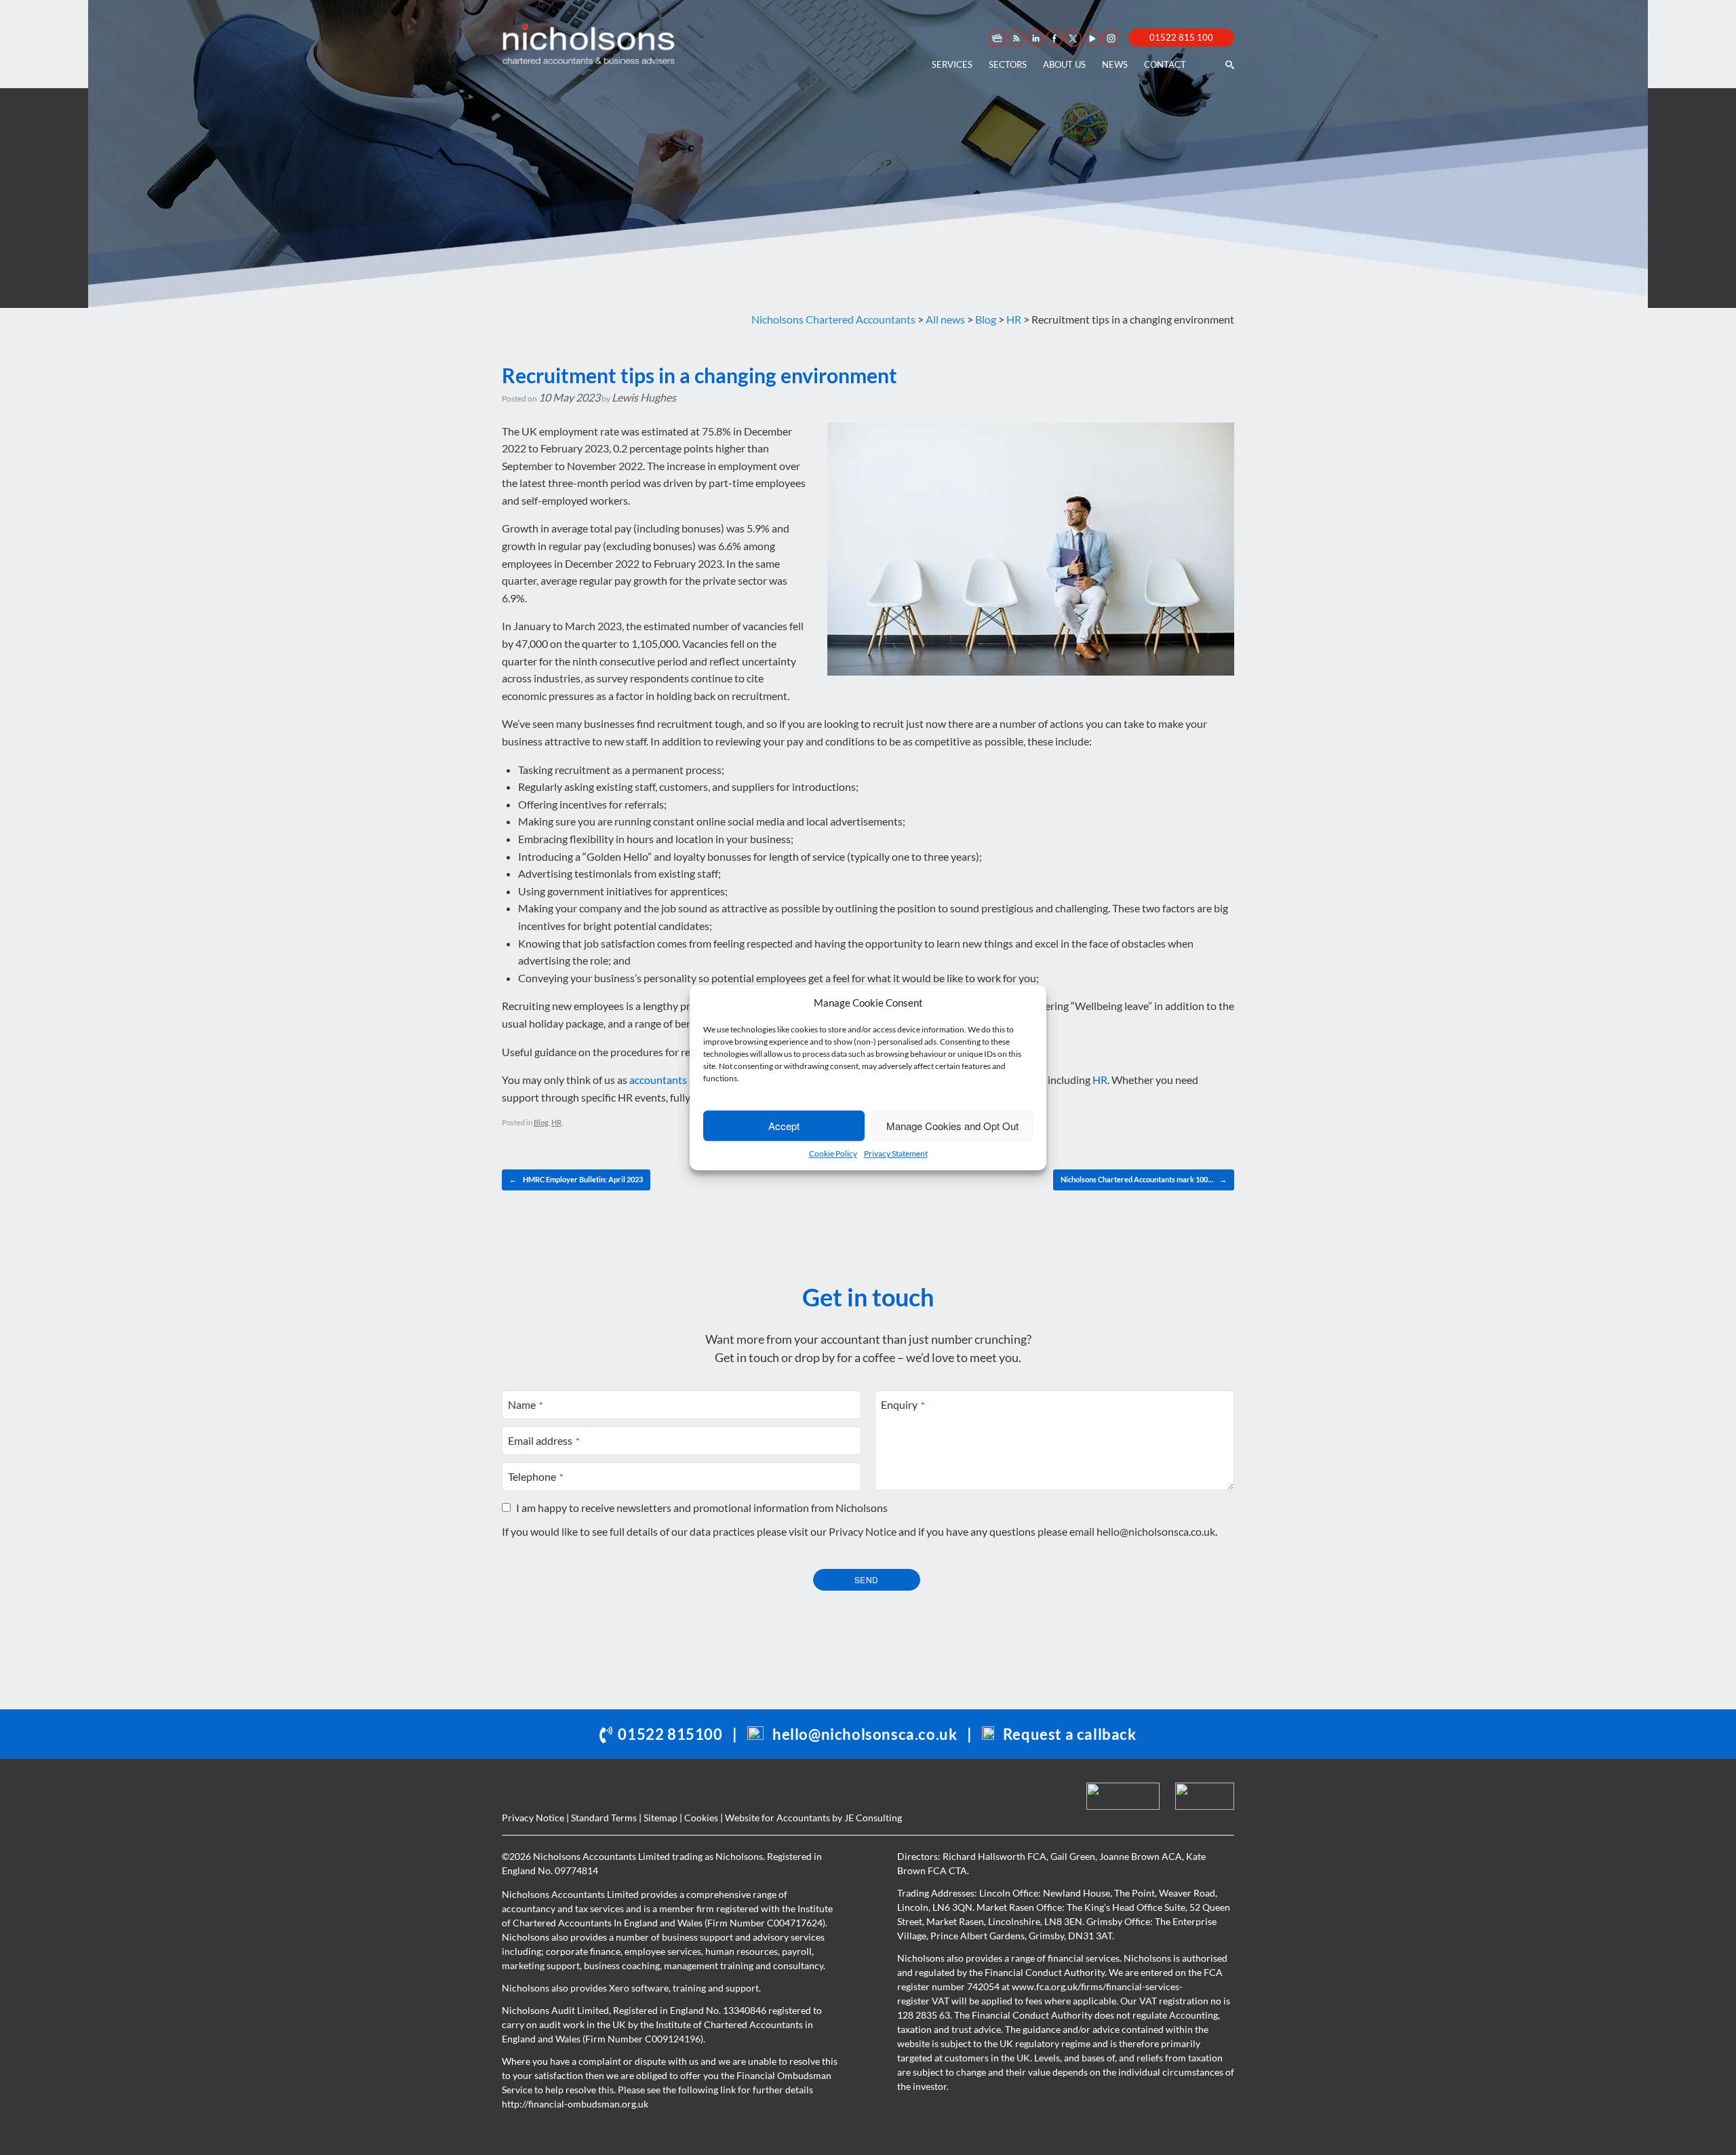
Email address (544, 1440)
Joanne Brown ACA (1141, 1856)
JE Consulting (873, 1818)
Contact (1165, 64)
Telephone (536, 1476)
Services (952, 64)
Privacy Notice (863, 1531)
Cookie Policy (833, 1153)
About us (1064, 64)
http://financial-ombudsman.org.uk (575, 2104)
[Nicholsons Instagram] (1110, 38)
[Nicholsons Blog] (1015, 38)
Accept (784, 1126)
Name (526, 1404)
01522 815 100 (1181, 37)
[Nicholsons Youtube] (1091, 38)
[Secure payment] (996, 38)
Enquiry (903, 1404)
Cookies (701, 1818)
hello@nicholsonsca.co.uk (1156, 1531)
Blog (541, 1122)
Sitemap (660, 1818)
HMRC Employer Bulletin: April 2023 (576, 1179)
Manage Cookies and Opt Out (952, 1126)
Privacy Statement (896, 1153)
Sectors (1008, 64)
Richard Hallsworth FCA (994, 1856)
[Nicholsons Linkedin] (1034, 38)
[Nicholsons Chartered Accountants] (589, 44)
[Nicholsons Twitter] (1072, 38)
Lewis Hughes (644, 397)
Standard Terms (604, 1818)
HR (1100, 1080)
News (1115, 64)
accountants (658, 1080)
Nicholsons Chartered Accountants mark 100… (1144, 1179)
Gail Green (1073, 1856)
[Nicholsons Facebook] (1053, 38)
